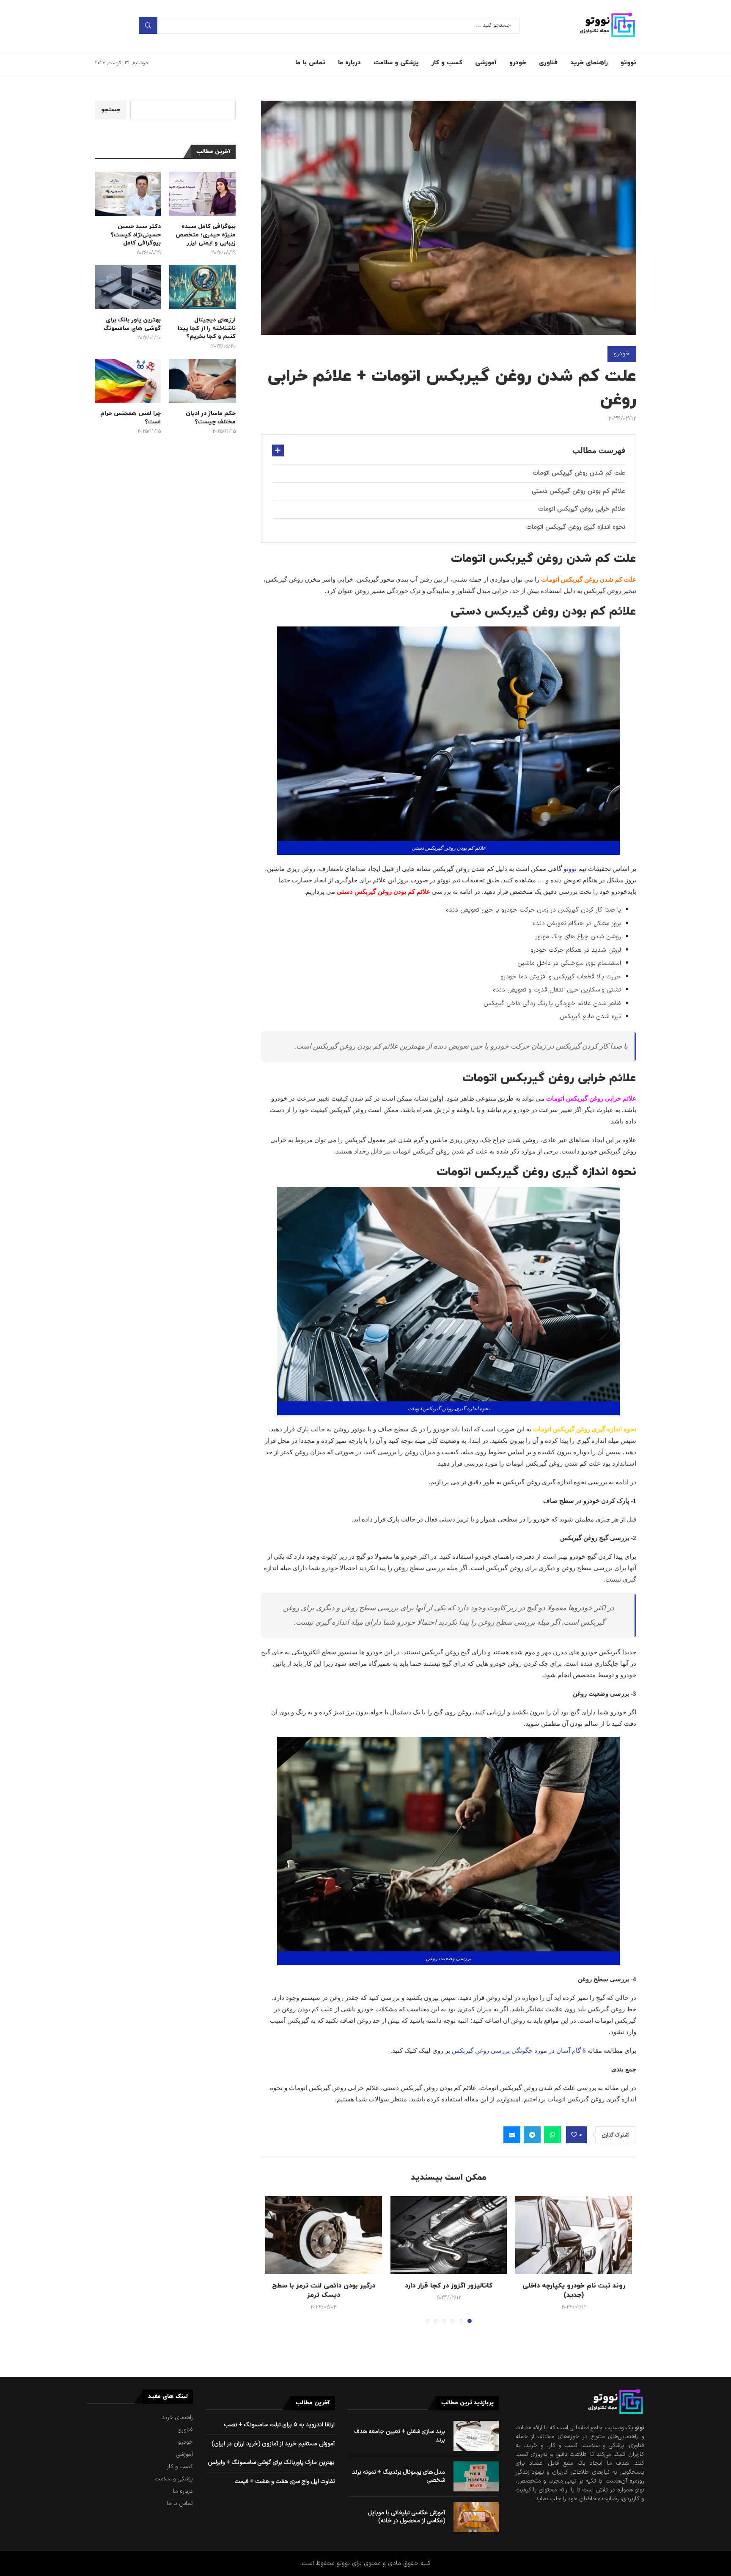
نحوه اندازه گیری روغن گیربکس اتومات (576, 527)
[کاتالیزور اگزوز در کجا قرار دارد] (449, 2235)
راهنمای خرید (589, 63)
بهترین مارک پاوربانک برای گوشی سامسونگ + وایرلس (271, 2462)
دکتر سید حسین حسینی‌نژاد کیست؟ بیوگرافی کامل (136, 235)
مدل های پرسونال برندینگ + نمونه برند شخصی (398, 2476)
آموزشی (486, 63)
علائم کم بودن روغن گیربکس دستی (578, 491)
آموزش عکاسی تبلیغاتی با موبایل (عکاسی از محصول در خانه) (407, 2517)
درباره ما (349, 63)
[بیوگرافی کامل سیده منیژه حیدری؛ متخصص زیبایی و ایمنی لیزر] (202, 194)
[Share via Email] (512, 2135)
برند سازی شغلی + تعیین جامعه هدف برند (400, 2436)
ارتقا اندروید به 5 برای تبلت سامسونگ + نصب (279, 2425)
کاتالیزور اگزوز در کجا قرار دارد (449, 2286)
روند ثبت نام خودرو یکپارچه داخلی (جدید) (574, 2290)
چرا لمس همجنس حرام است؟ (131, 418)
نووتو (628, 63)
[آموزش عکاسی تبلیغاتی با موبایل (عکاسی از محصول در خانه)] (476, 2517)
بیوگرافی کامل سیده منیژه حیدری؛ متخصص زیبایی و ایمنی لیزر (205, 235)
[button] (277, 2259)
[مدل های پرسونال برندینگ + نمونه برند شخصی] (476, 2476)
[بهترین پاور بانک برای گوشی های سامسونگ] (128, 287)
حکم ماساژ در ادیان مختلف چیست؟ (210, 418)
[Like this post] (574, 2135)
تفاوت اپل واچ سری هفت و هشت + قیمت (285, 2481)
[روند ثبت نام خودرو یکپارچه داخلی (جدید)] (574, 2235)
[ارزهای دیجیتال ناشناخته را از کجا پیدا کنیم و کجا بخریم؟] (202, 287)
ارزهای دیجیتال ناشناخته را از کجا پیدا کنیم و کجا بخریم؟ (206, 328)
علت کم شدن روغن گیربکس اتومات (579, 473)
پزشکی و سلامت (396, 63)
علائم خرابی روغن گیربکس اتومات (582, 509)
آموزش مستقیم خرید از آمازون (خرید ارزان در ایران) (273, 2444)
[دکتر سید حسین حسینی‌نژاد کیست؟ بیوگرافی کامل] (128, 194)
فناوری (548, 63)
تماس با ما (310, 63)
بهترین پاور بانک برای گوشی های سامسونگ (132, 324)
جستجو (148, 25)
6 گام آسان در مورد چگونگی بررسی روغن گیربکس (519, 2051)
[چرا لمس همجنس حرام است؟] (128, 381)
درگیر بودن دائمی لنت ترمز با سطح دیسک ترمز (324, 2290)
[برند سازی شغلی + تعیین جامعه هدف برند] (476, 2436)
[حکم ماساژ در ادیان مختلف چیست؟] (202, 381)
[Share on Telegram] (532, 2135)
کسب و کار (447, 63)
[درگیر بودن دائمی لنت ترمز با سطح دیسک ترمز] (324, 2235)
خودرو (518, 63)
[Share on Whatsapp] (552, 2135)
